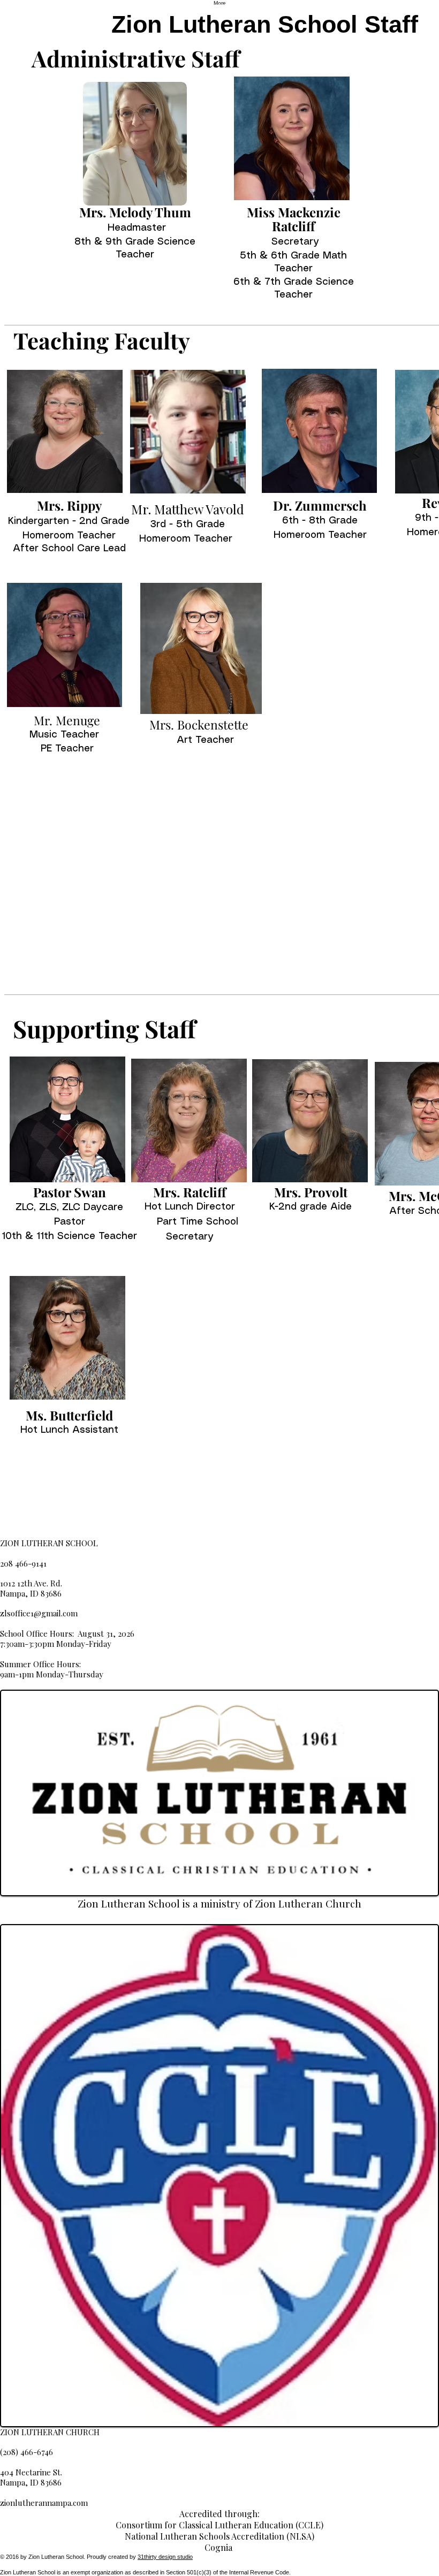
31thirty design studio (165, 2557)
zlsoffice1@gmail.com (39, 1613)
